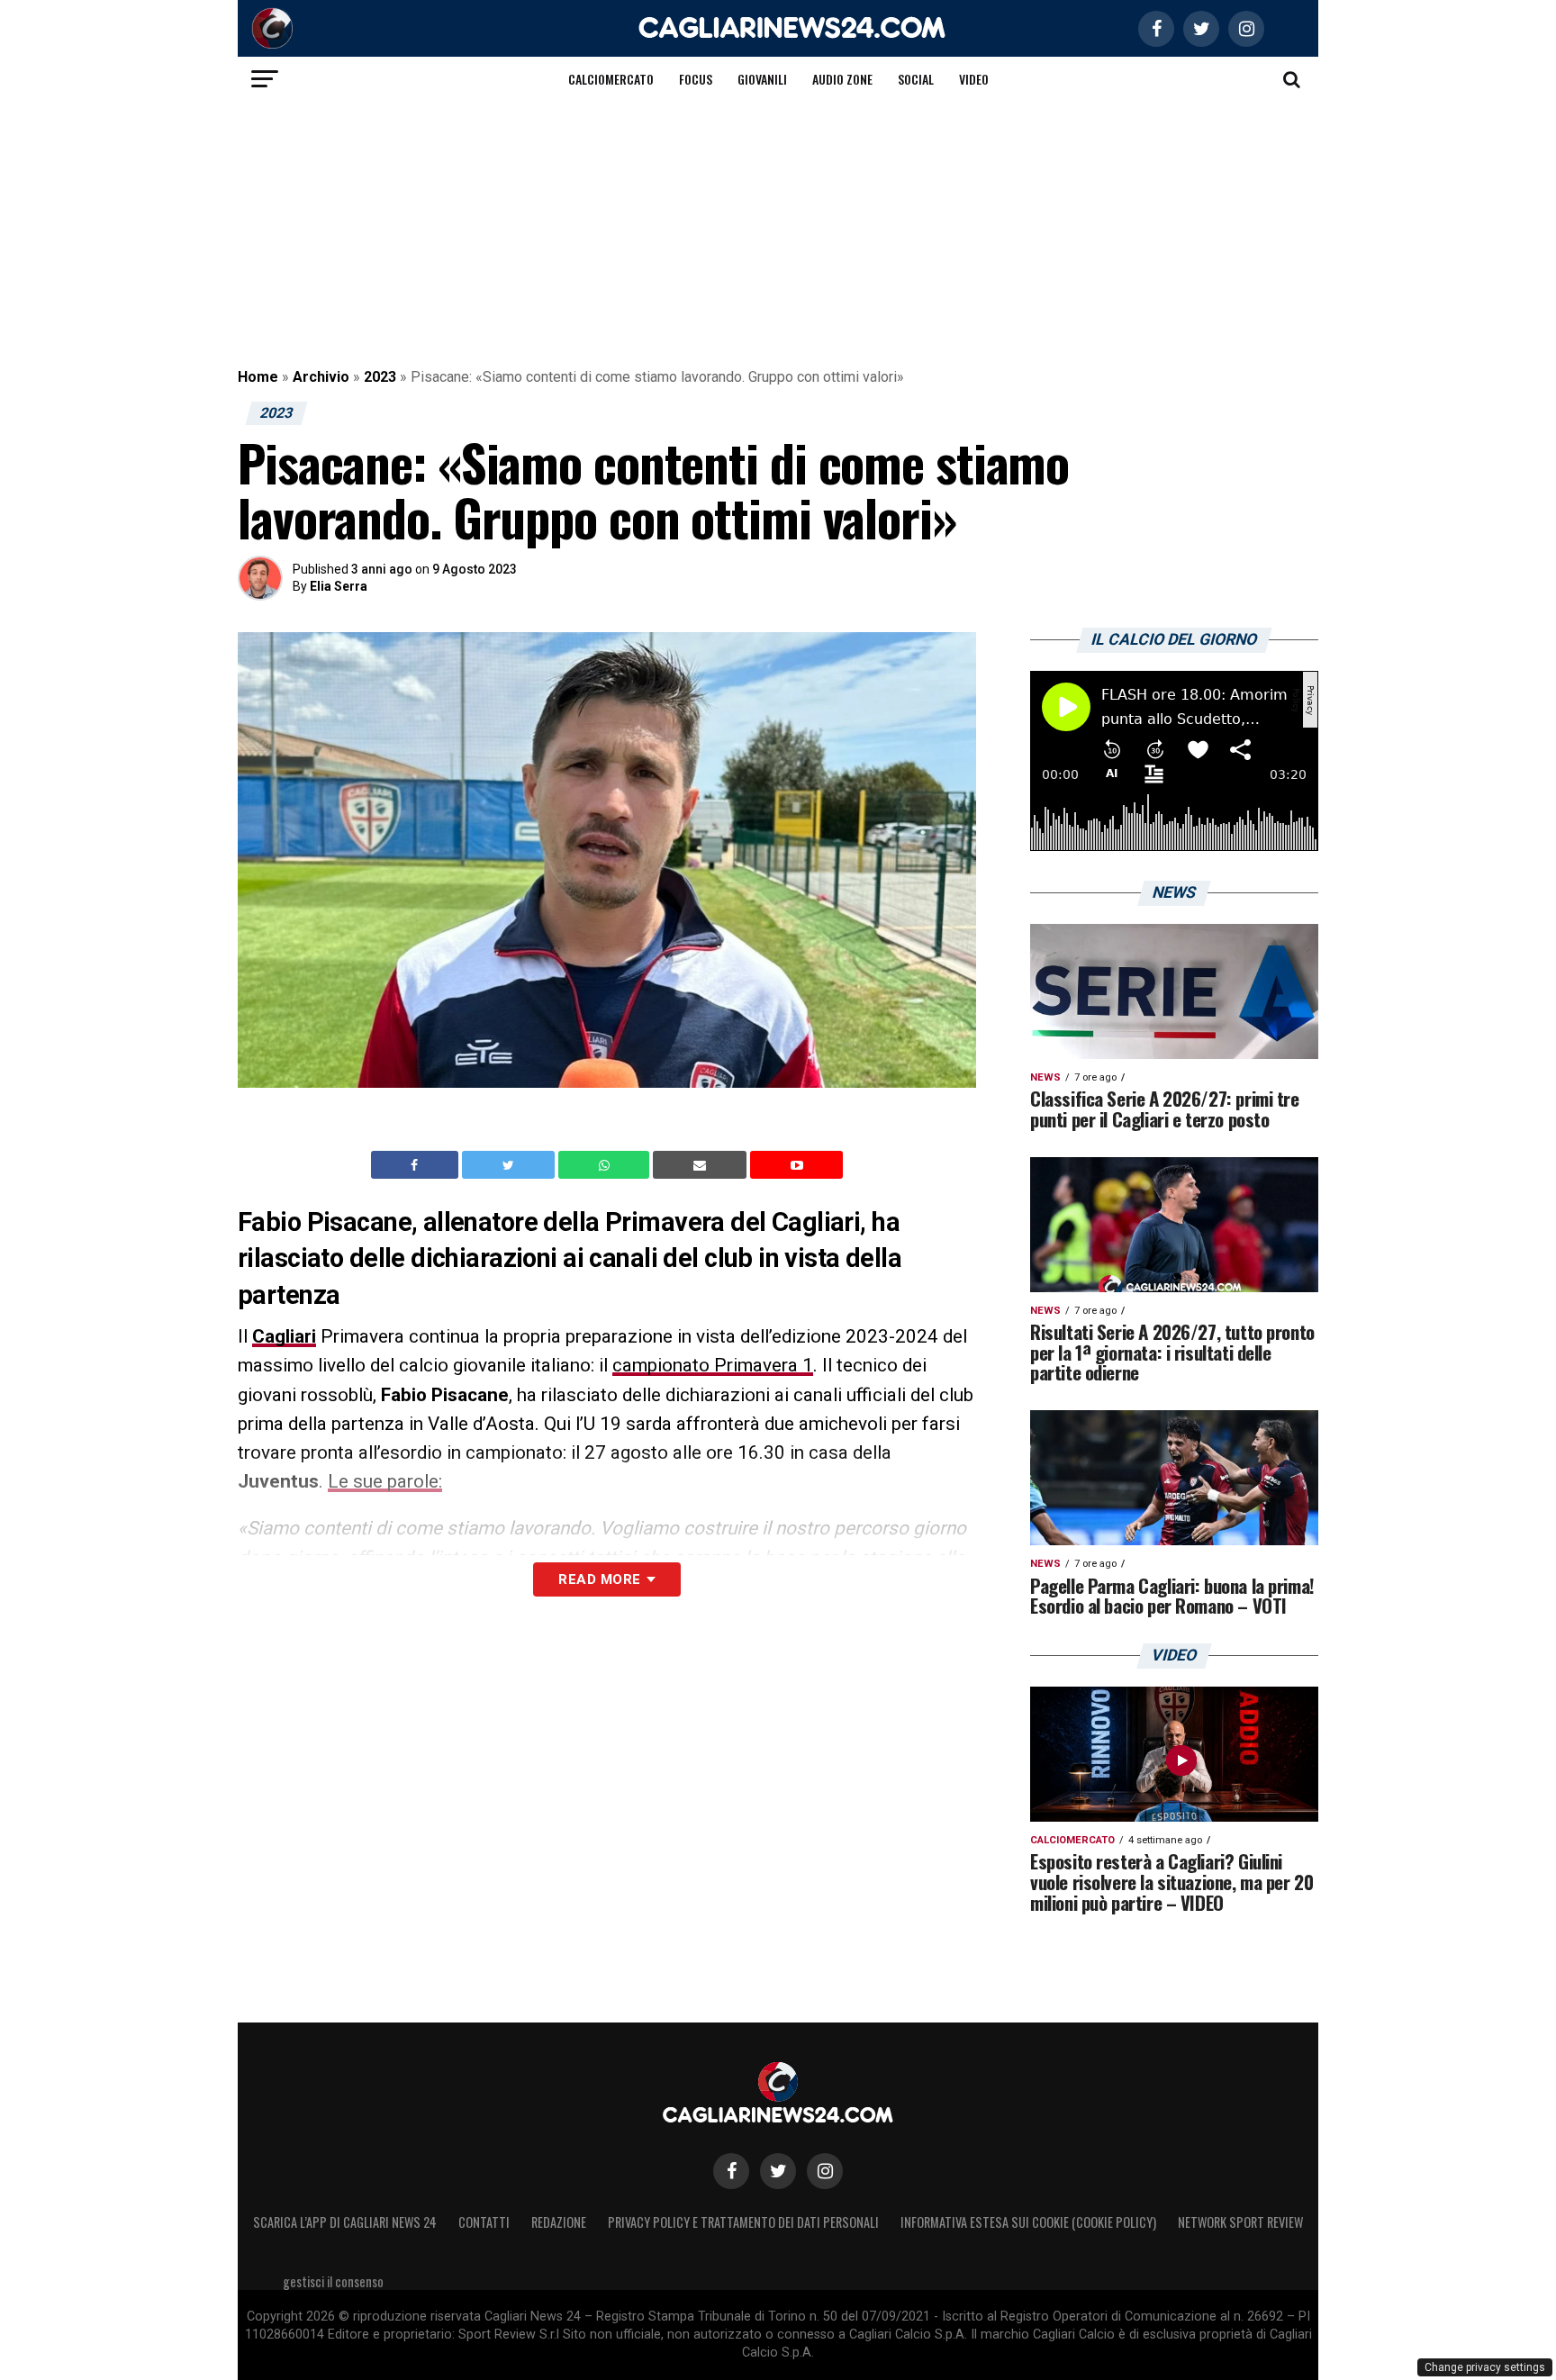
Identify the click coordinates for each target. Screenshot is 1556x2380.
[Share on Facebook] (417, 1165)
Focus (696, 79)
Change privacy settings (1485, 2367)
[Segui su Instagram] (825, 2171)
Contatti (484, 2222)
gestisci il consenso (333, 2281)
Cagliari (284, 1336)
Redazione (559, 2222)
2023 (380, 377)
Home (258, 377)
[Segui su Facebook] (731, 2171)
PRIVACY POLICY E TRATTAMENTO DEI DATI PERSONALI (743, 2222)
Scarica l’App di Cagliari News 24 (345, 2222)
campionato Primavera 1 (713, 1365)
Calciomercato (611, 79)
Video (974, 79)
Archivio (321, 377)
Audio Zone (842, 79)
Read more (599, 1579)
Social (916, 79)
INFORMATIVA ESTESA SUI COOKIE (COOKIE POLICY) (1028, 2222)
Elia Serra (339, 586)
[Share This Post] (606, 1165)
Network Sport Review (1240, 2222)
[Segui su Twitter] (778, 2171)
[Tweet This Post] (510, 1165)
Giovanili (762, 79)
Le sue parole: (385, 1481)
